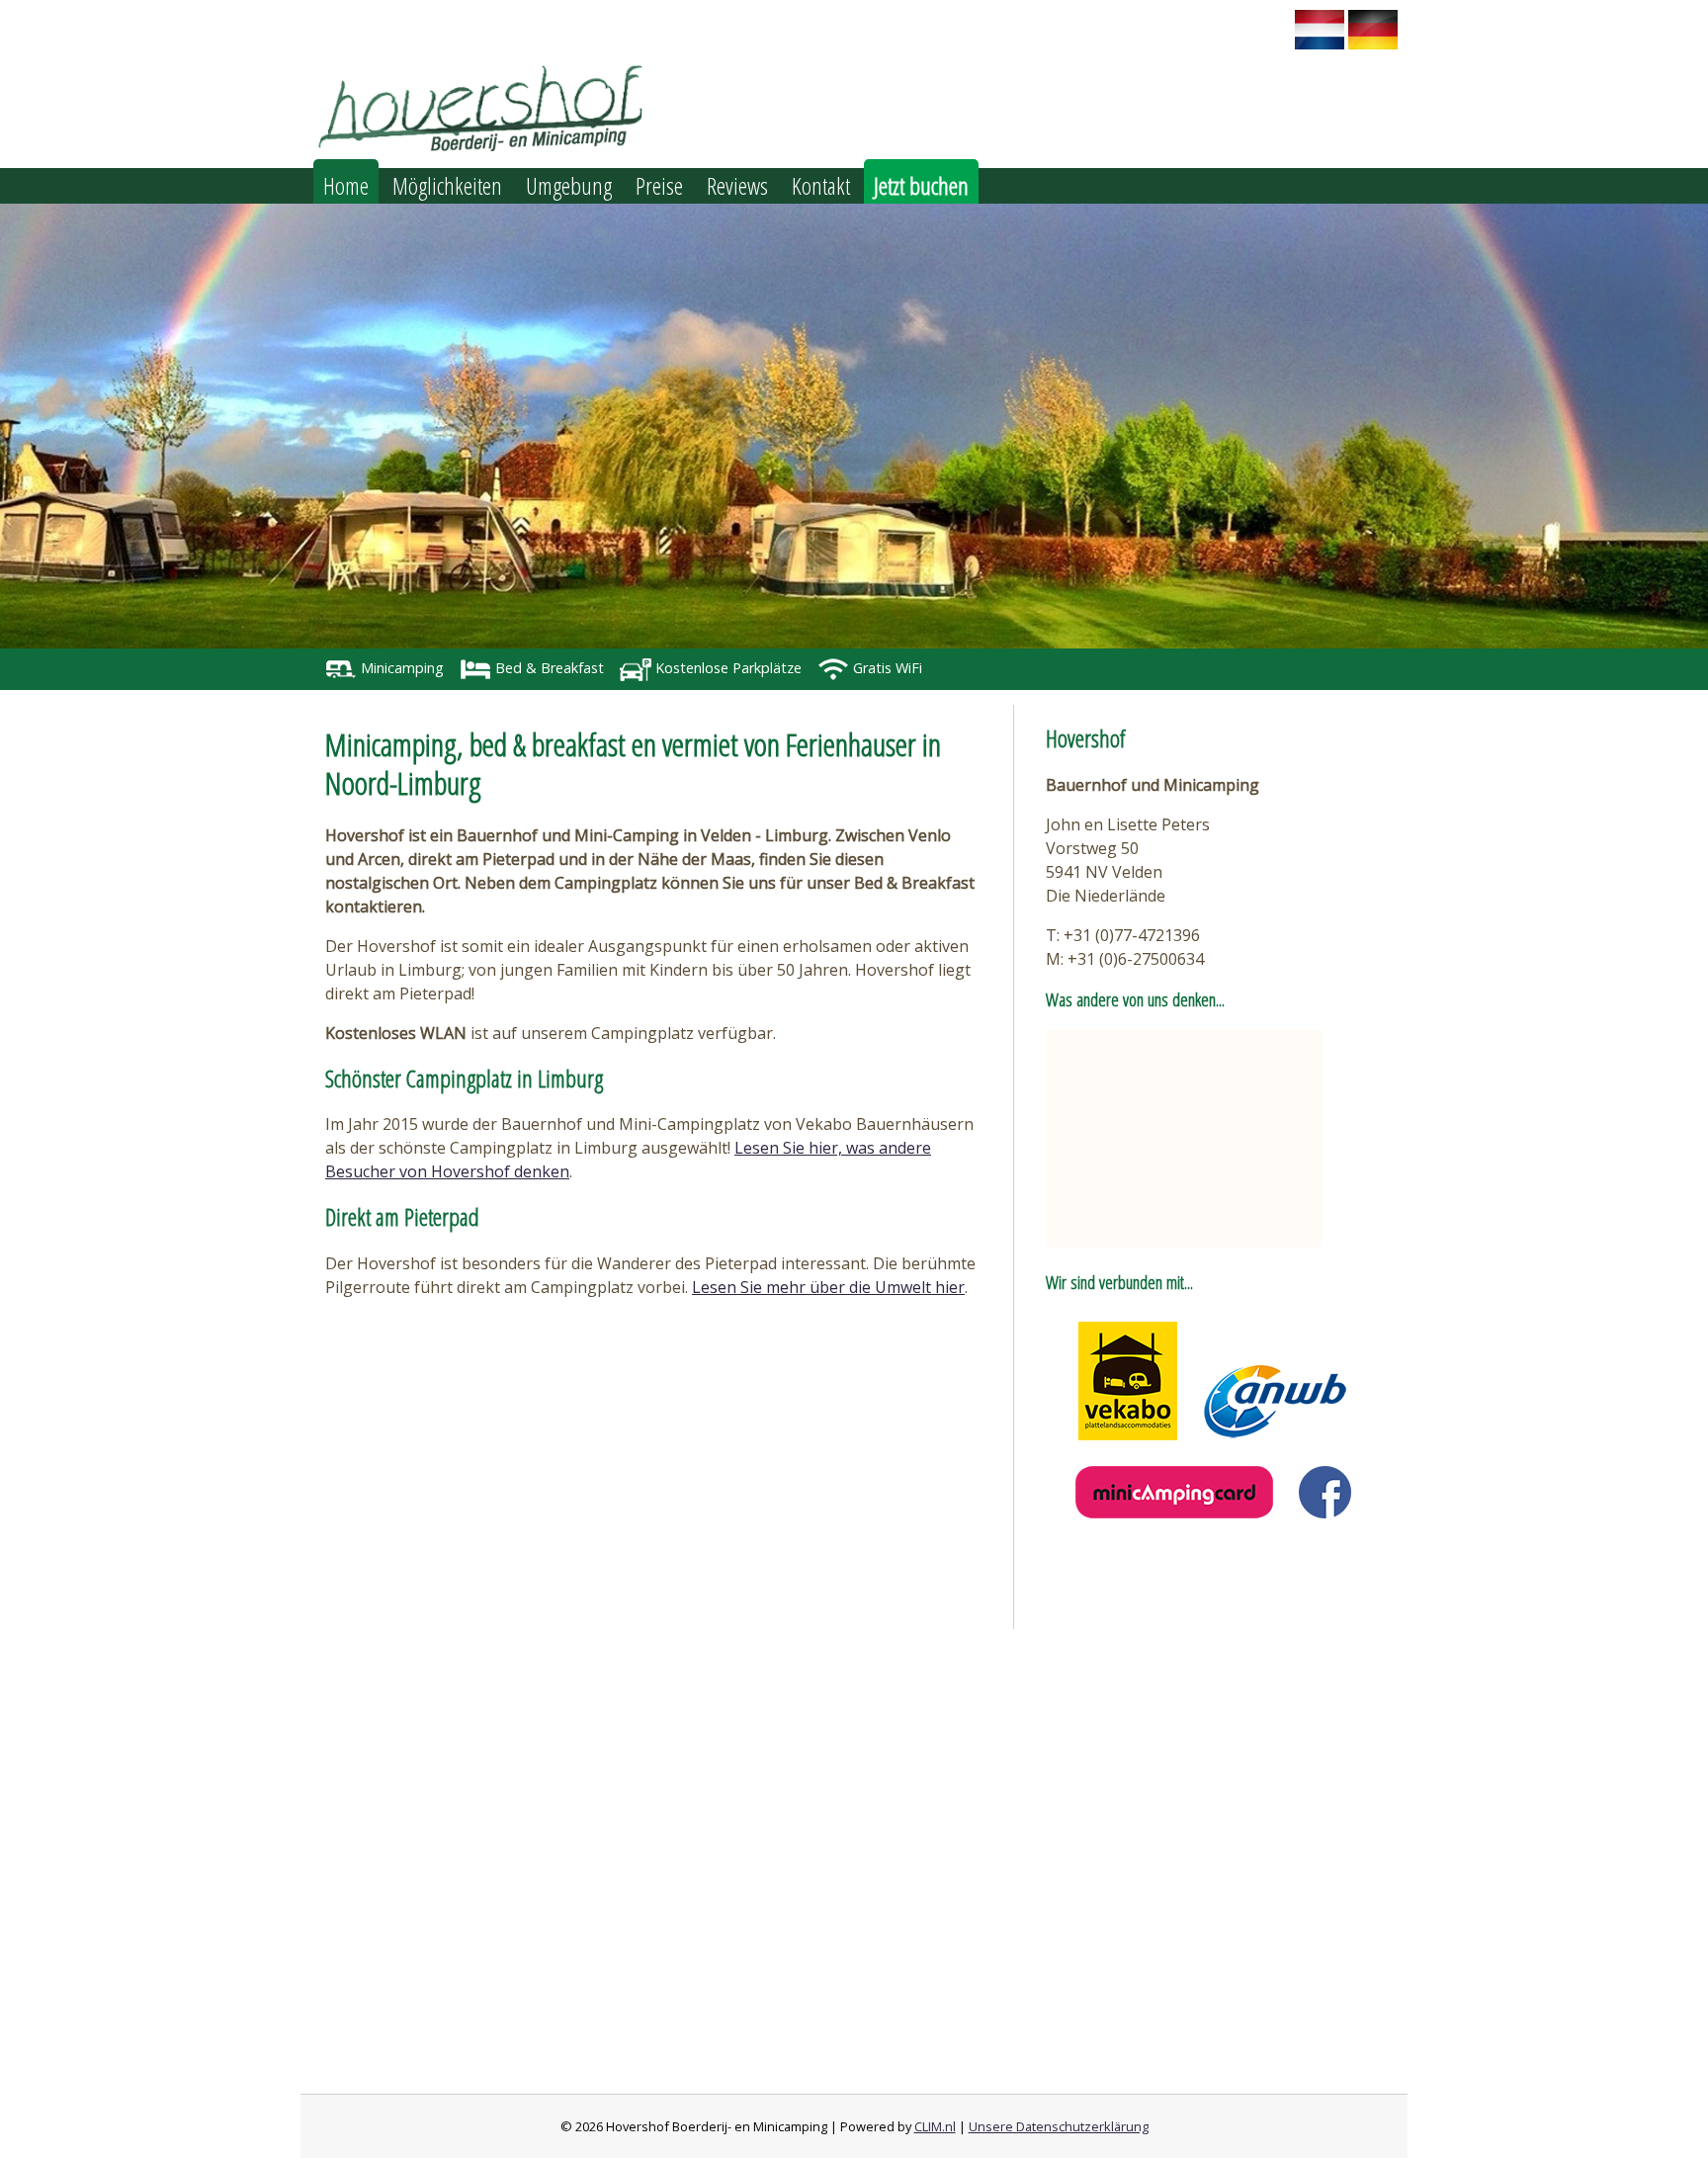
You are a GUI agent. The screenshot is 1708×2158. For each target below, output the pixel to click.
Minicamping (400, 668)
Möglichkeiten (447, 185)
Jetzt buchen (921, 185)
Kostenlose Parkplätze (726, 668)
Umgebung (569, 185)
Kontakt (821, 185)
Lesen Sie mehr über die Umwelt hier (828, 1287)
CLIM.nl (935, 2126)
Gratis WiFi (886, 668)
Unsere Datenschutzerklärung (1059, 2126)
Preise (659, 185)
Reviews (737, 185)
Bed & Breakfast (548, 668)
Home (346, 185)
